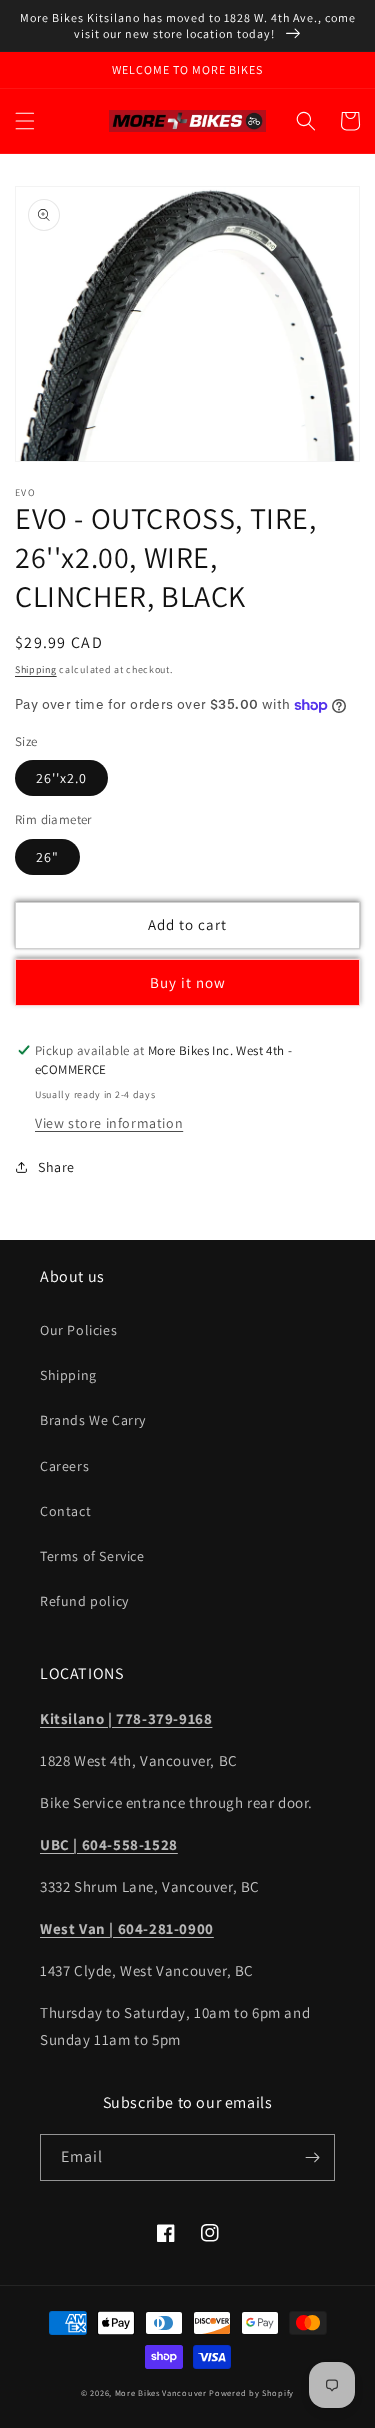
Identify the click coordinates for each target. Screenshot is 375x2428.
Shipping (36, 669)
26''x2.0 (61, 778)
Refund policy (84, 1601)
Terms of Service (92, 1556)
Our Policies (78, 1330)
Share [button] (56, 1167)
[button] (25, 121)
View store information (109, 1123)
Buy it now (188, 982)
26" (47, 857)
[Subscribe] (312, 2157)
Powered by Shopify (251, 2392)
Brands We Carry (93, 1420)
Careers (64, 1466)
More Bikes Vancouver (161, 2392)
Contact (65, 1511)
